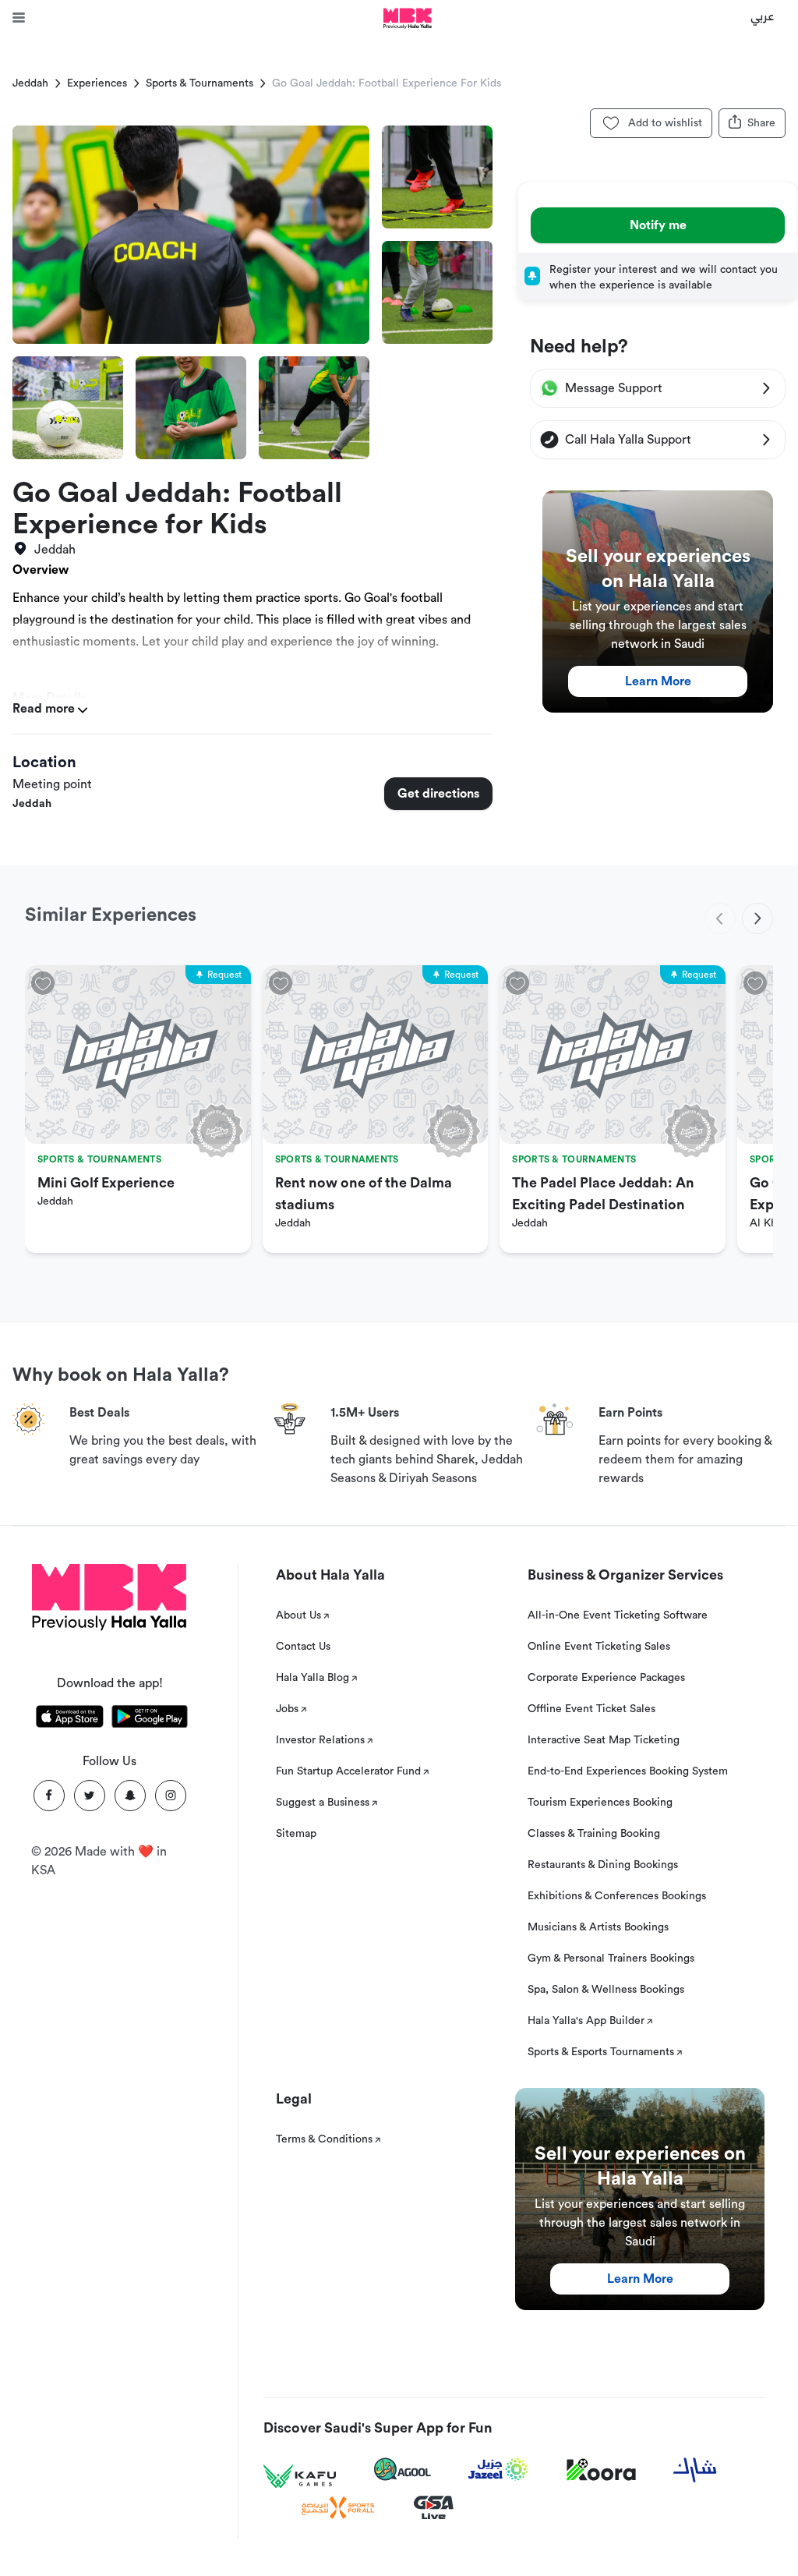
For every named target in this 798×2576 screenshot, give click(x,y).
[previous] (720, 918)
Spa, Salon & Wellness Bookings (606, 1990)
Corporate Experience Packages (606, 1678)
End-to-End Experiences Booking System (628, 1771)
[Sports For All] (338, 2508)
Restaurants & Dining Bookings (603, 1865)
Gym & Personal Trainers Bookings (611, 1959)
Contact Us (303, 1647)
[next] (757, 918)
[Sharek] (695, 2470)
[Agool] (403, 2469)
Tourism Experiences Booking (600, 1803)
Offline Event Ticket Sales (591, 1709)
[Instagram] (171, 1796)
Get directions (438, 794)
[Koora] (601, 2470)
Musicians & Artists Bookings (598, 1927)
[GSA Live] (434, 2508)
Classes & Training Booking (594, 1834)
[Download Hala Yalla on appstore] (70, 1719)
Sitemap (296, 1834)
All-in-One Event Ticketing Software (618, 1615)
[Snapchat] (130, 1796)
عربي (763, 16)
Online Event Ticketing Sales (599, 1647)
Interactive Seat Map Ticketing (604, 1740)
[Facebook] (49, 1796)
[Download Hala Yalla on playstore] (150, 1719)
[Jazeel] (499, 2470)
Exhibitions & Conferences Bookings (617, 1896)
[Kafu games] (300, 2477)
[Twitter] (90, 1796)
